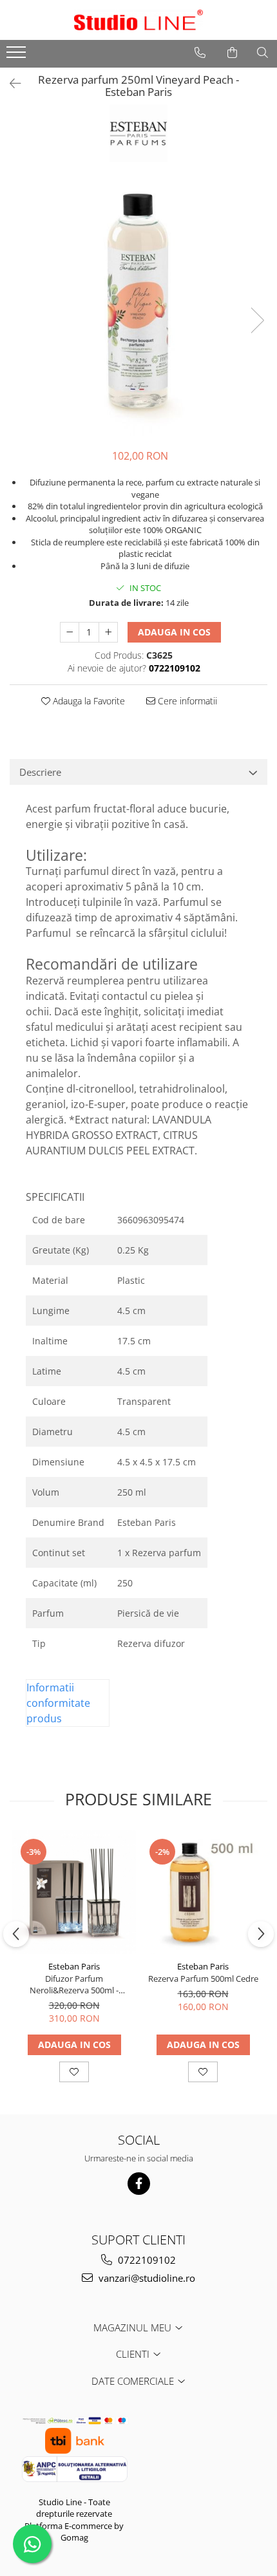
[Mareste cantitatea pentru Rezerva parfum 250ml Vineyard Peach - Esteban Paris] (108, 632)
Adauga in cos (174, 632)
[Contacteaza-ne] (200, 53)
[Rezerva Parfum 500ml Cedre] (203, 1892)
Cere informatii (186, 701)
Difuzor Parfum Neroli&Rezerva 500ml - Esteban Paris (74, 1984)
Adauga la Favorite (88, 701)
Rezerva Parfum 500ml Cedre (203, 1979)
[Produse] (18, 56)
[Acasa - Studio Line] (138, 20)
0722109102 (146, 2260)
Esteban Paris (74, 1966)
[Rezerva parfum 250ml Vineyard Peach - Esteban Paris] (138, 307)
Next (257, 320)
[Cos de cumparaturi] (232, 53)
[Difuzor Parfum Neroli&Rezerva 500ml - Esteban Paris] (74, 1892)
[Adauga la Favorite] (74, 2072)
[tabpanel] (138, 307)
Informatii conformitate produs (58, 1703)
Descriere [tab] (40, 772)
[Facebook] (139, 2184)
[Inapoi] (10, 83)
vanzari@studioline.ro (146, 2278)
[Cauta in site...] (263, 53)
